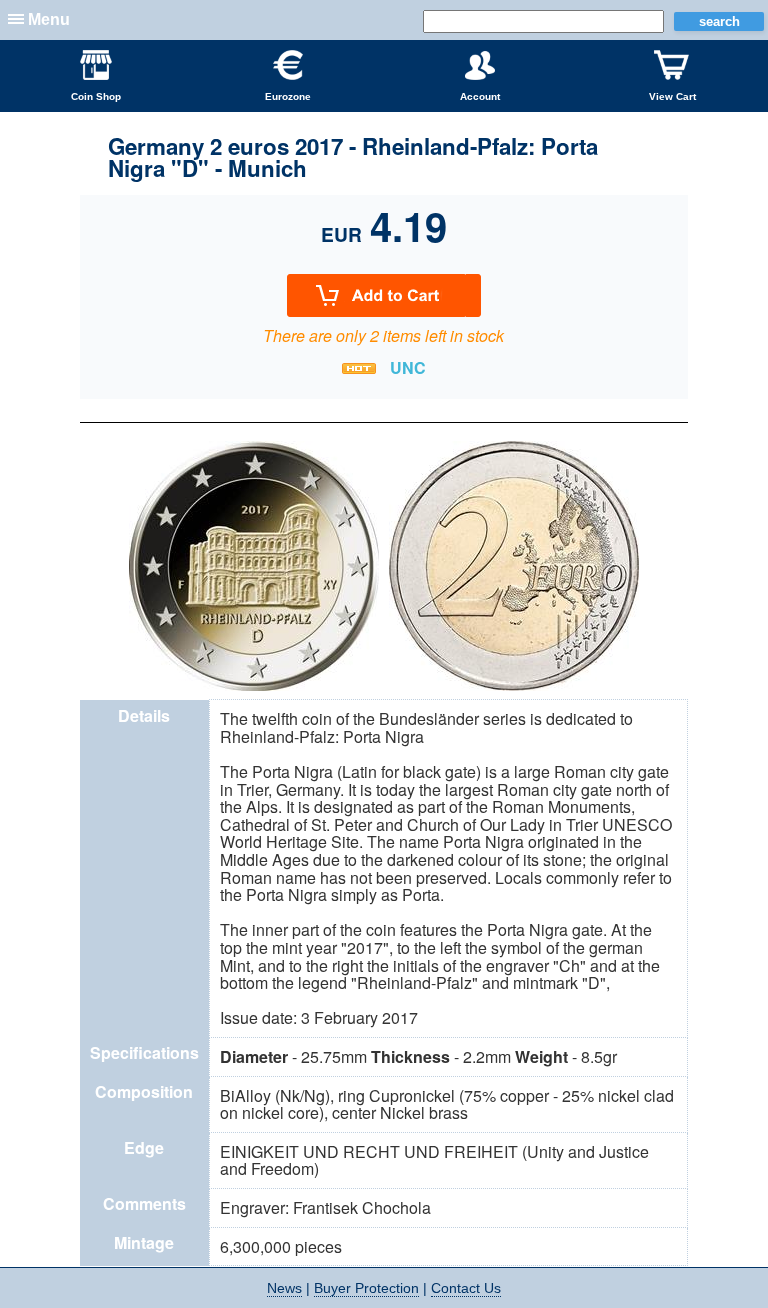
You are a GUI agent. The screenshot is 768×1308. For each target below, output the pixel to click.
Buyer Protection (366, 1288)
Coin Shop (96, 96)
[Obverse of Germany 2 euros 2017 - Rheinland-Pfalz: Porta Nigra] (254, 688)
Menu (49, 19)
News (284, 1288)
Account (480, 96)
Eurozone (288, 96)
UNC (408, 367)
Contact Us (466, 1288)
